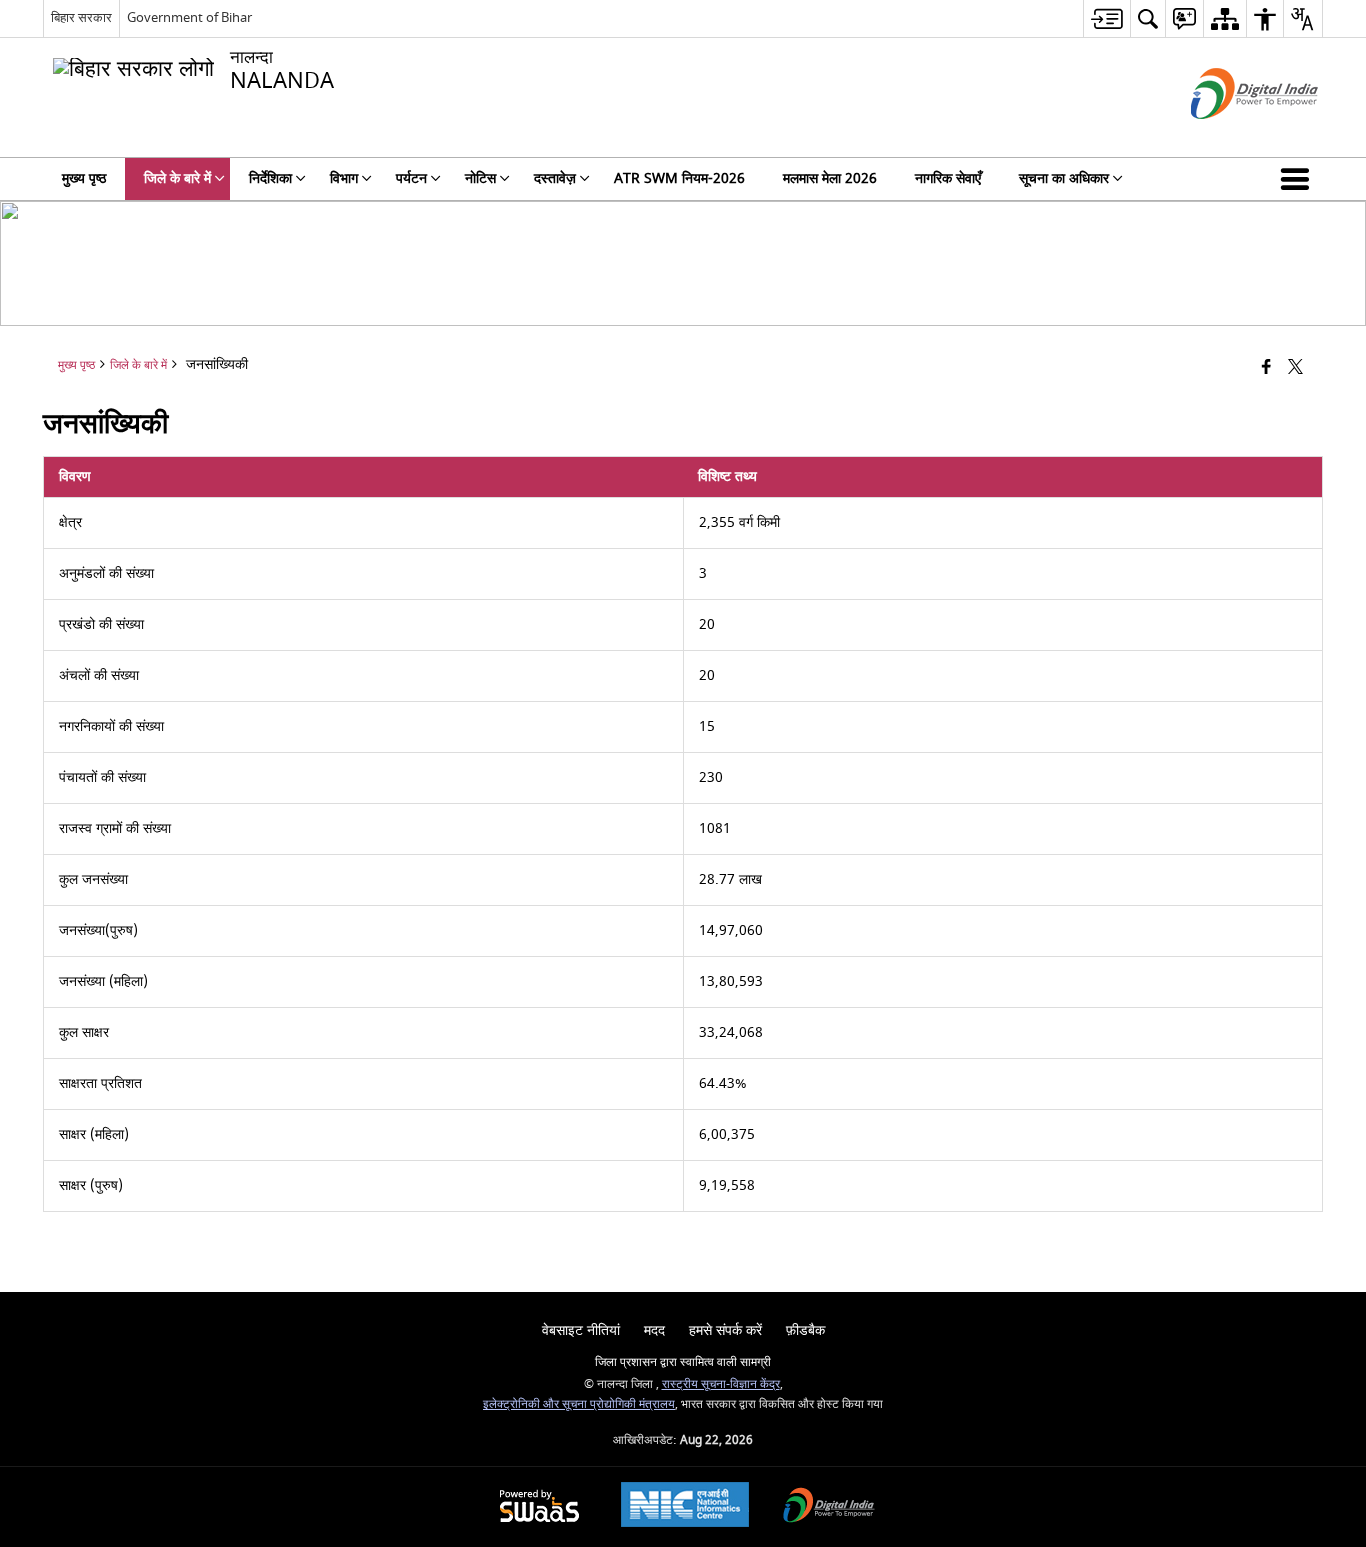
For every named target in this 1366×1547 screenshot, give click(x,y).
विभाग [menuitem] (344, 178)
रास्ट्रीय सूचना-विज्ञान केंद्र (721, 1384)
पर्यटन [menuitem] (411, 178)
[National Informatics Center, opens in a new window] (685, 1507)
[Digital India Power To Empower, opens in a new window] (829, 1507)
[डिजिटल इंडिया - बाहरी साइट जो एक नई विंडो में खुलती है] (1229, 136)
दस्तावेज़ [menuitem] (555, 178)
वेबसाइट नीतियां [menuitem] (581, 1330)
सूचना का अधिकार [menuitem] (1064, 178)
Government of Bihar (189, 17)
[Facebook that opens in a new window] (1266, 368)
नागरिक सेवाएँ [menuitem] (948, 178)
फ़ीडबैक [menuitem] (805, 1330)
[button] (1299, 179)
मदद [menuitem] (654, 1330)
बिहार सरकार (81, 17)
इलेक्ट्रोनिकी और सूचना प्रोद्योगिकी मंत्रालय (579, 1404)
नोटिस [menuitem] (480, 178)
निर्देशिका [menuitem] (270, 178)
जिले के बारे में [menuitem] (177, 178)
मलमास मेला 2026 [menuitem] (830, 178)
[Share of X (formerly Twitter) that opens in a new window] (1295, 368)
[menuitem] (1106, 18)
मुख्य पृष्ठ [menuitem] (84, 178)
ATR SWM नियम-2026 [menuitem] (679, 178)
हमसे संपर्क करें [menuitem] (725, 1330)
